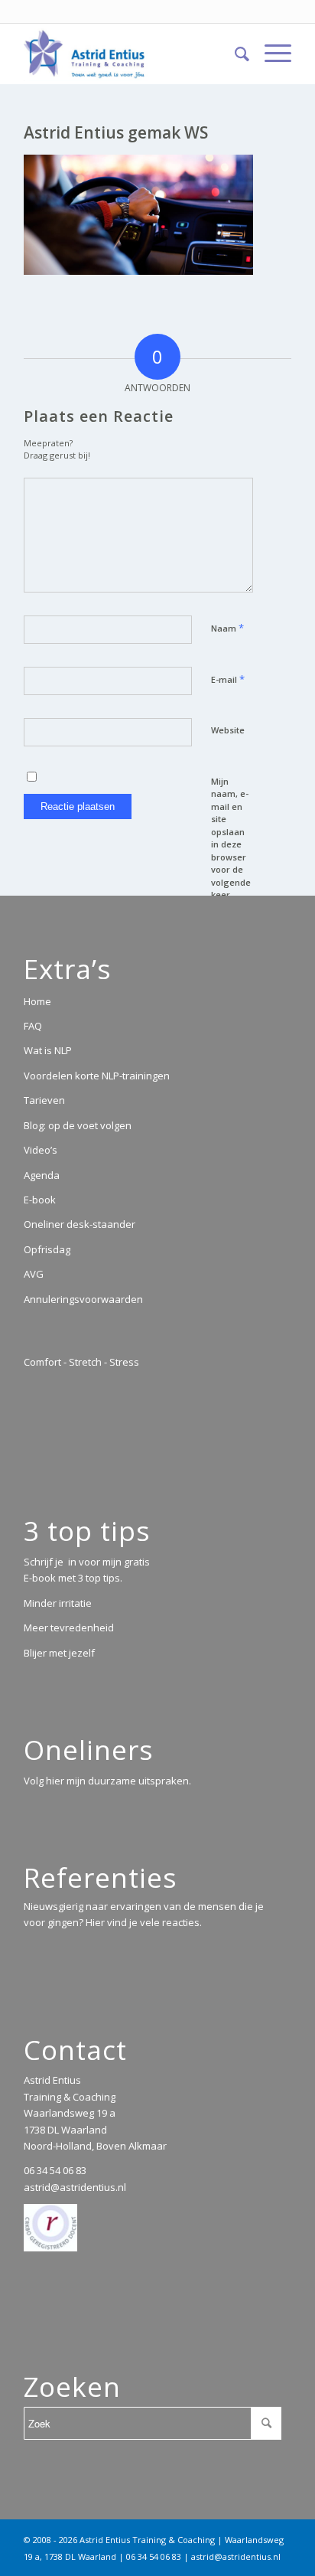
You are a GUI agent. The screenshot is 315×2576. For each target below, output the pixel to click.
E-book (40, 1200)
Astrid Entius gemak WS (116, 132)
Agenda (42, 1175)
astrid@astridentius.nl (75, 2187)
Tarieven (44, 1100)
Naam (227, 628)
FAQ (33, 1026)
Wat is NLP (48, 1050)
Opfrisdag (47, 1249)
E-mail (228, 679)
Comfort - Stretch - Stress (81, 1362)
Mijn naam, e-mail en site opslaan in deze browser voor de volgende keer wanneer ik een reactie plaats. (231, 864)
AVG (34, 1274)
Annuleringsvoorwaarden (83, 1299)
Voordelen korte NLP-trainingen (97, 1076)
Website (228, 730)
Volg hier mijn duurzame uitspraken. (107, 1781)
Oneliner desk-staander (80, 1224)
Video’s (41, 1150)
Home (37, 1001)
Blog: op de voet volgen (78, 1125)
